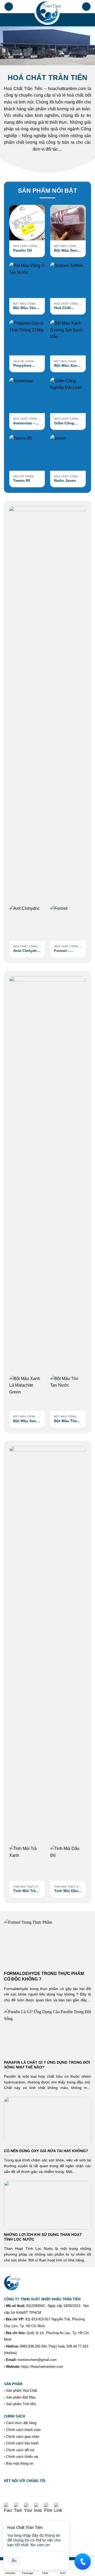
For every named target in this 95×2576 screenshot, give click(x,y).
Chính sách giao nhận (23, 2437)
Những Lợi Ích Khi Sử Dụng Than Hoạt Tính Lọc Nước (43, 2237)
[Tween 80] (27, 453)
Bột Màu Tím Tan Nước (65, 1421)
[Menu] (9, 7)
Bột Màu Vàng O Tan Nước (26, 308)
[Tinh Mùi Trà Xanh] (27, 1863)
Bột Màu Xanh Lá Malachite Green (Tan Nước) (26, 1421)
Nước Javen (65, 481)
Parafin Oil (23, 250)
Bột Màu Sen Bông (66, 251)
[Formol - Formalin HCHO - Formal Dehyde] (68, 923)
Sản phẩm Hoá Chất (22, 2391)
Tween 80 (22, 481)
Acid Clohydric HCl (27, 951)
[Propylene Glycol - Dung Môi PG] (27, 338)
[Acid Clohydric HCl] (27, 923)
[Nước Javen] (68, 453)
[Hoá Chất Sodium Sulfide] (68, 280)
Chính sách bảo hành (22, 2443)
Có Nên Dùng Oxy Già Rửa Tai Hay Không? (46, 2151)
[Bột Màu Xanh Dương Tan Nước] (68, 338)
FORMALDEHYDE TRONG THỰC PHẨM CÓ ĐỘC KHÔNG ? (44, 1976)
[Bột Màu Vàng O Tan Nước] (27, 280)
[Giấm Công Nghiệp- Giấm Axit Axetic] (68, 395)
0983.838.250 (30, 2346)
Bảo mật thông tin (20, 2463)
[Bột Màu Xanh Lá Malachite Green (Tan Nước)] (27, 1393)
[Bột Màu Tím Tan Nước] (68, 1393)
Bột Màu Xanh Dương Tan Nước (67, 366)
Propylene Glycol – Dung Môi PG (26, 366)
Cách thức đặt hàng (21, 2423)
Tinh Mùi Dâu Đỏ (66, 1891)
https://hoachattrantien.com (42, 2367)
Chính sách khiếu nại (22, 2457)
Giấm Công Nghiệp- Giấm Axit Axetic (66, 423)
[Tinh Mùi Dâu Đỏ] (68, 1863)
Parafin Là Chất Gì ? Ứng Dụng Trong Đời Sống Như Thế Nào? (47, 2065)
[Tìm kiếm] (86, 7)
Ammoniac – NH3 (24, 423)
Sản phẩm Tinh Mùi (21, 2404)
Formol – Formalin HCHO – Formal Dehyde (68, 951)
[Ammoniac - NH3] (27, 395)
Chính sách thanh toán (23, 2430)
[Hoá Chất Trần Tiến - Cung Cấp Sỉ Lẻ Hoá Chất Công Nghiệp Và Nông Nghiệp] (47, 13)
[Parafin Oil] (27, 223)
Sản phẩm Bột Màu (21, 2397)
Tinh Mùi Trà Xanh (24, 1891)
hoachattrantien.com (67, 89)
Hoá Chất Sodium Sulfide (68, 308)
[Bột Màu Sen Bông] (68, 223)
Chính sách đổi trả (20, 2450)
